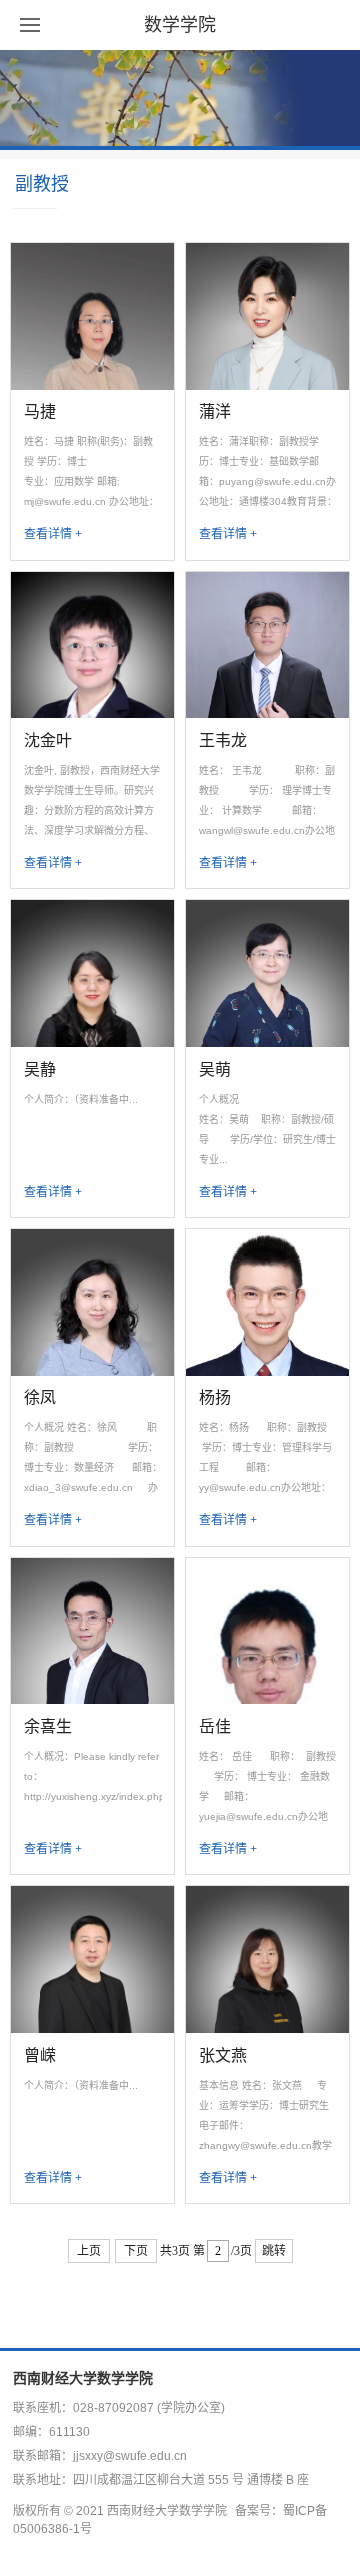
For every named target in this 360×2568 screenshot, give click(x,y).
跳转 (274, 2251)
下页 (136, 2251)
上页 (89, 2251)
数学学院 (180, 25)
